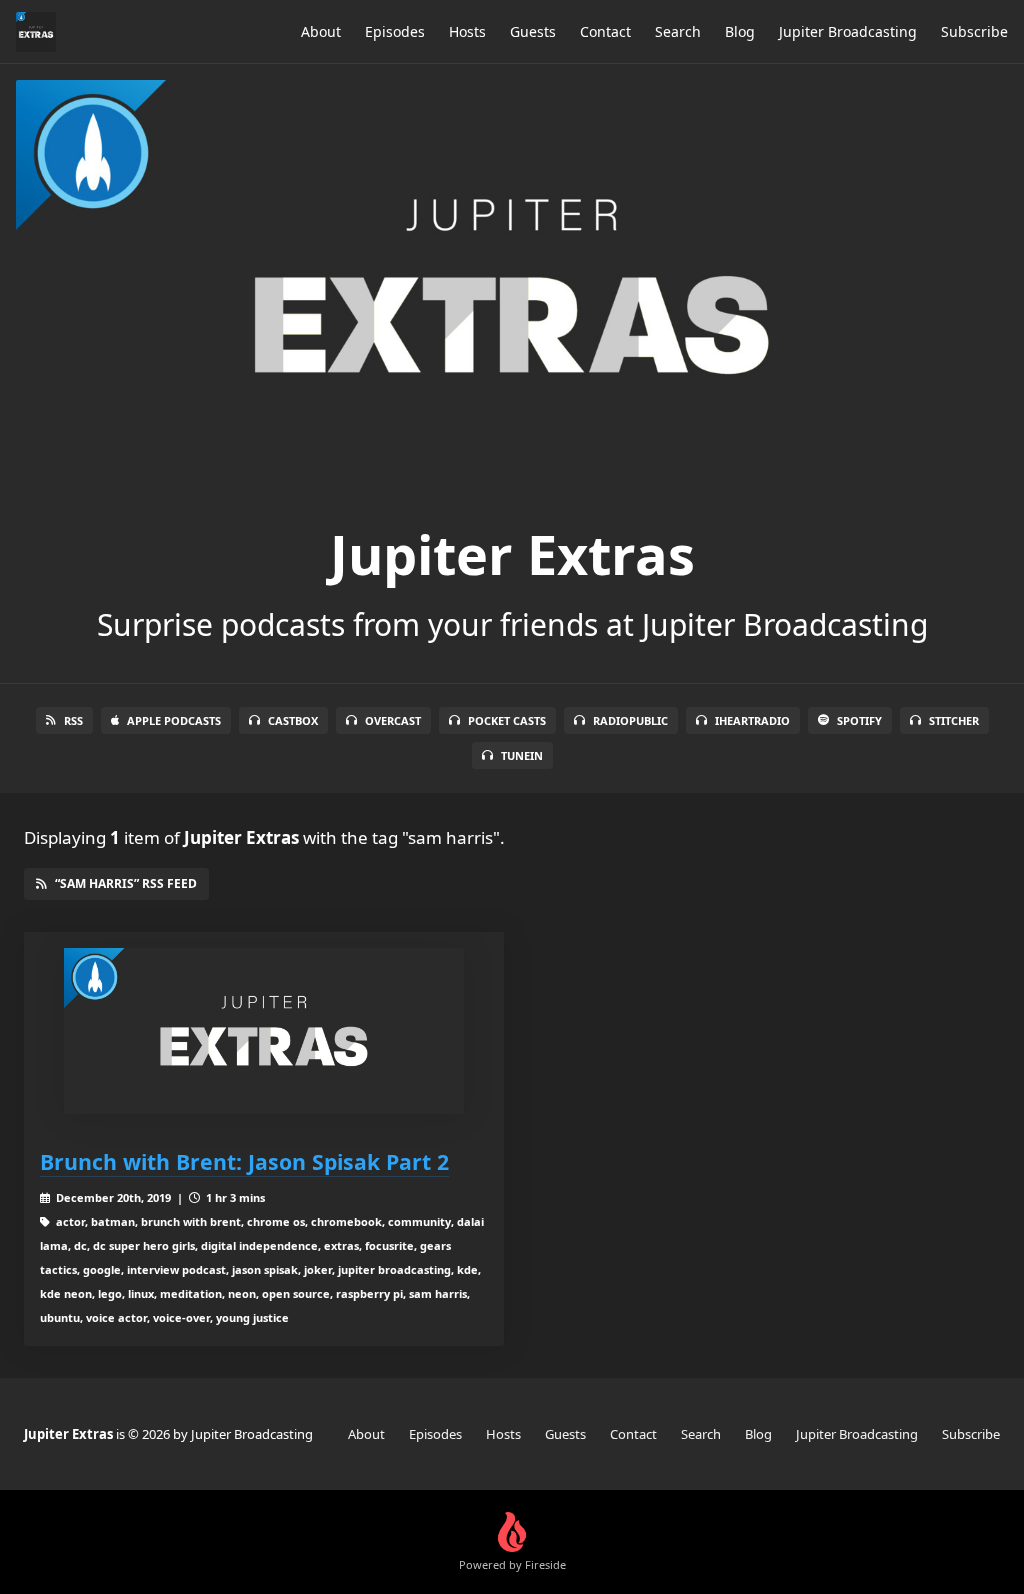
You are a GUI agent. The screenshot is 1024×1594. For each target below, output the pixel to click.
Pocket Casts (507, 720)
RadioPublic (630, 720)
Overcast (393, 720)
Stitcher (954, 720)
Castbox (293, 720)
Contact (605, 31)
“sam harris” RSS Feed (126, 883)
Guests (533, 31)
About (321, 31)
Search (678, 31)
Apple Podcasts (174, 720)
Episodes (395, 31)
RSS (73, 720)
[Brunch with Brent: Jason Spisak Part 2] (264, 1031)
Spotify (859, 720)
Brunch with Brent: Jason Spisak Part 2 (244, 1161)
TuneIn (522, 755)
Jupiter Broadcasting (848, 31)
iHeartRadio (752, 720)
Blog (740, 31)
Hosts (467, 31)
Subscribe (974, 31)
